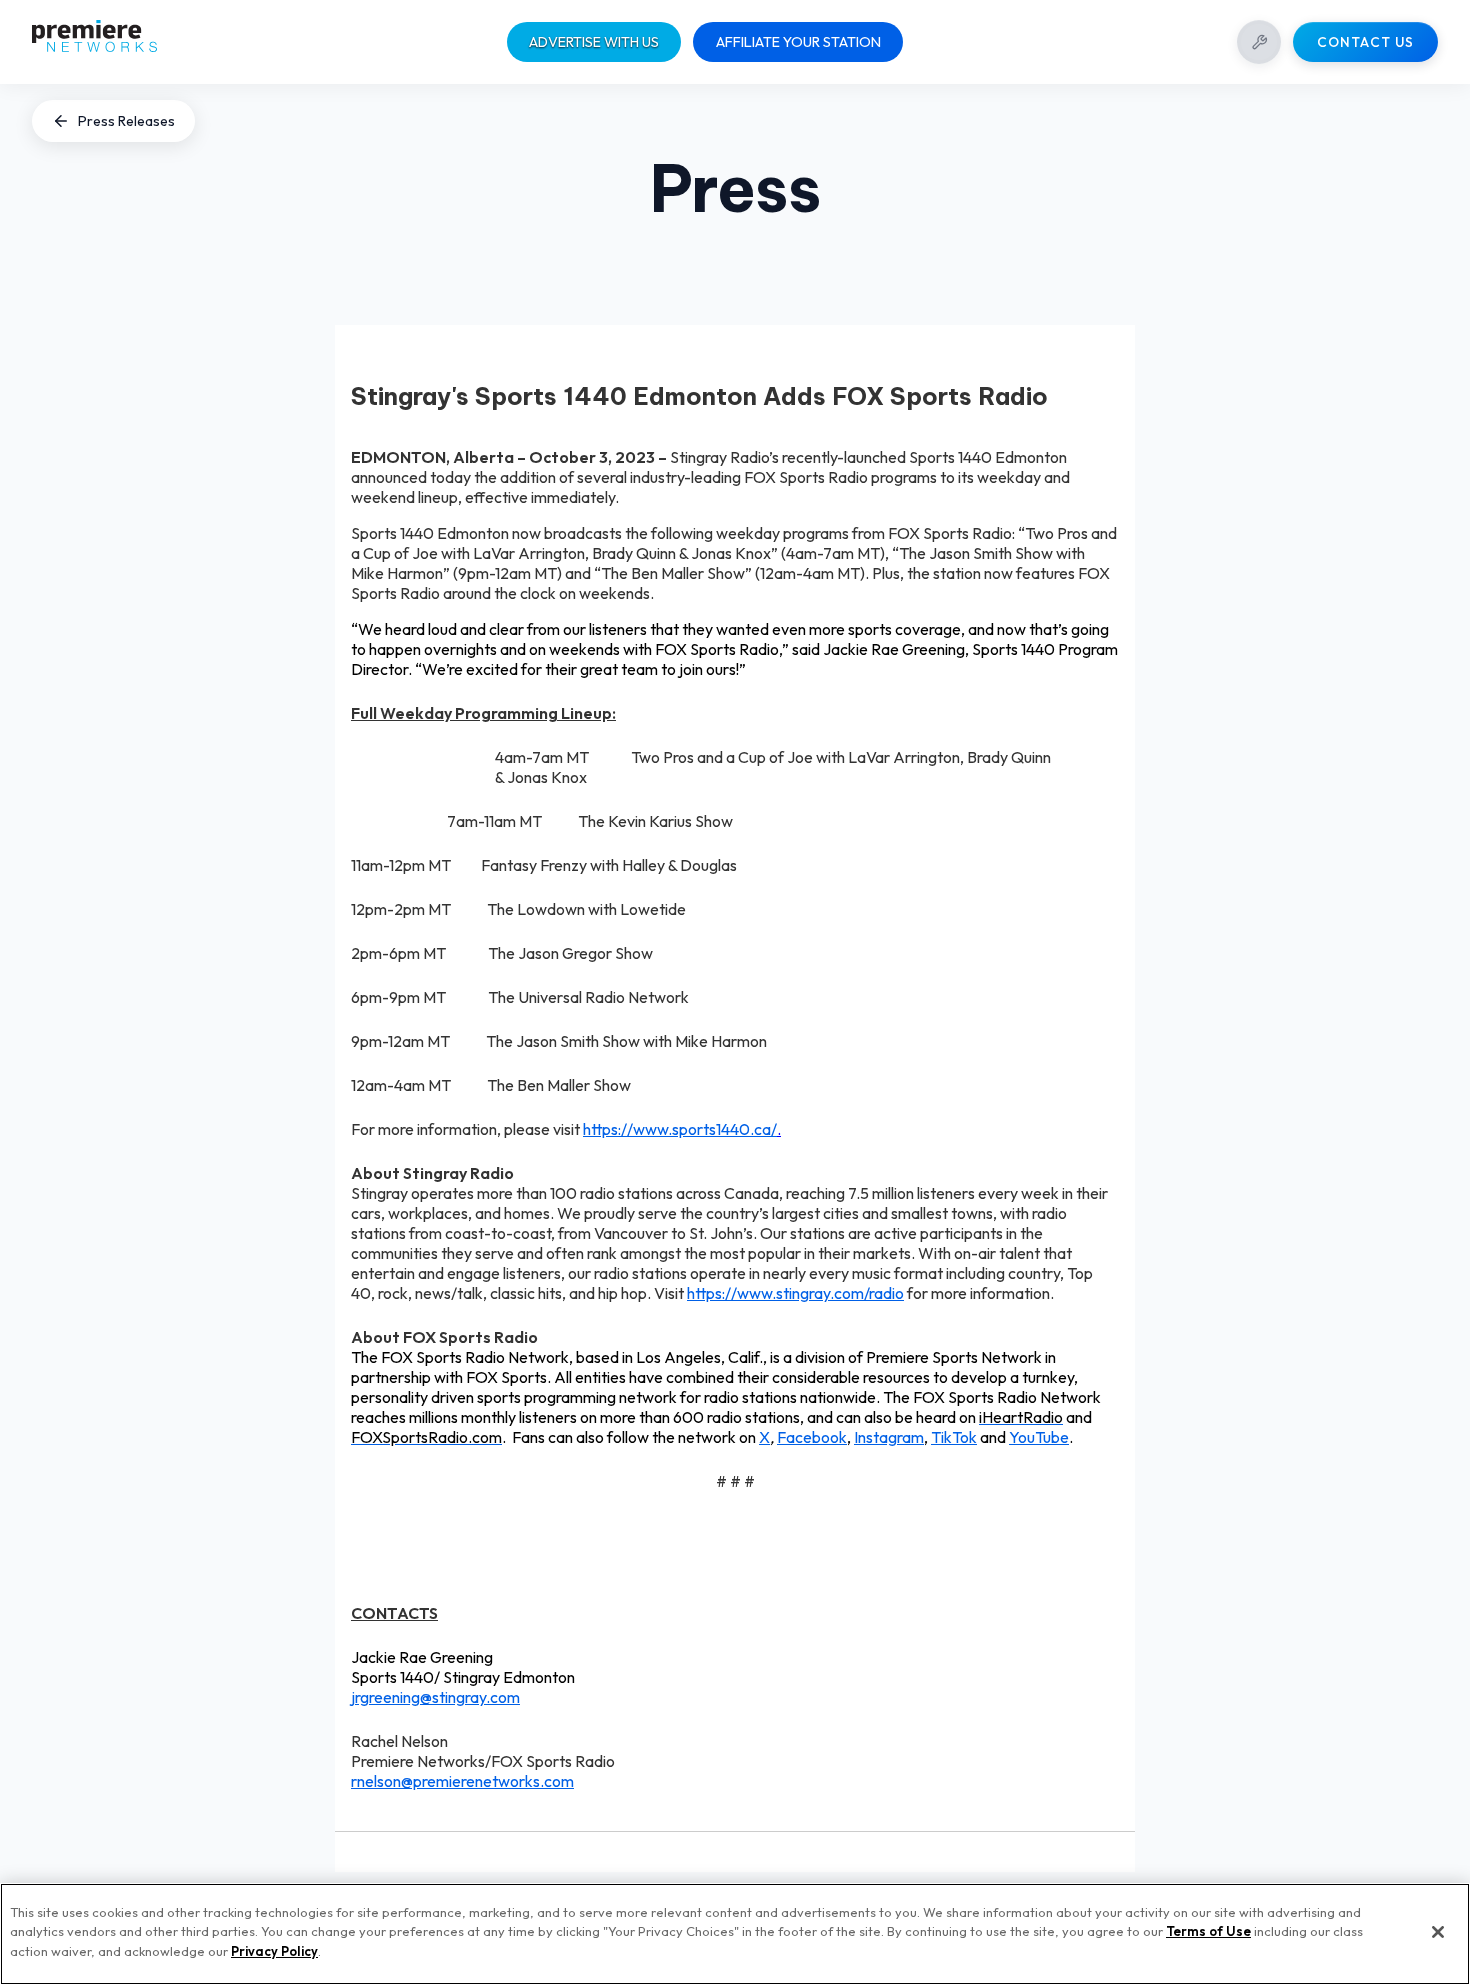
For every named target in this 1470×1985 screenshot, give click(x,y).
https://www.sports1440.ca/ (680, 1129)
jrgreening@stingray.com (435, 1697)
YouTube (1039, 1437)
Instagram (889, 1437)
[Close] (1438, 1932)
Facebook (812, 1437)
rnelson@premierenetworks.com (462, 1781)
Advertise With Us (594, 42)
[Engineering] (1259, 42)
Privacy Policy (274, 1951)
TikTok (954, 1437)
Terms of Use (1208, 1932)
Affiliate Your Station (798, 42)
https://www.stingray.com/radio (795, 1293)
